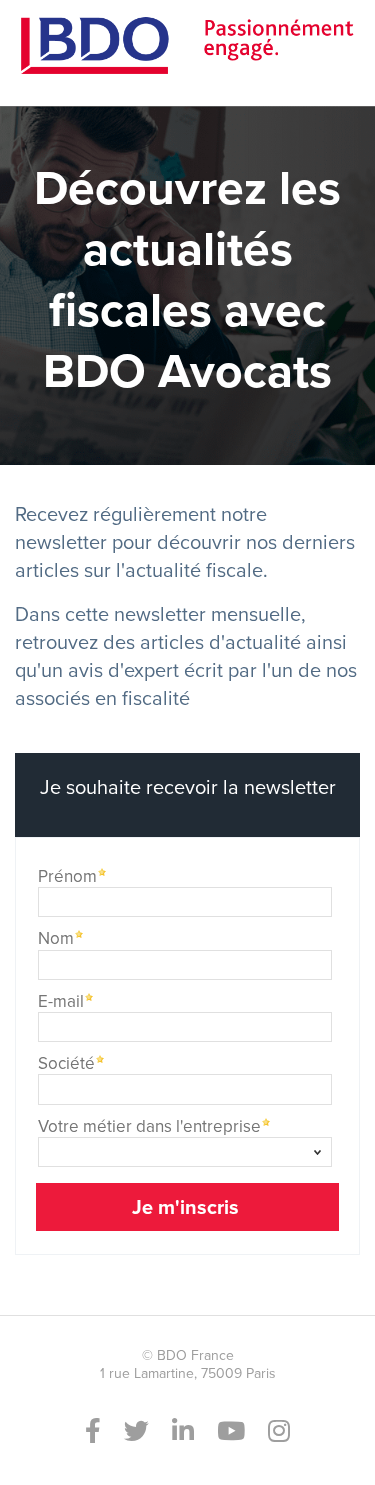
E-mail (61, 999)
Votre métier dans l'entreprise (149, 1124)
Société (66, 1061)
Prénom (67, 874)
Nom (56, 936)
